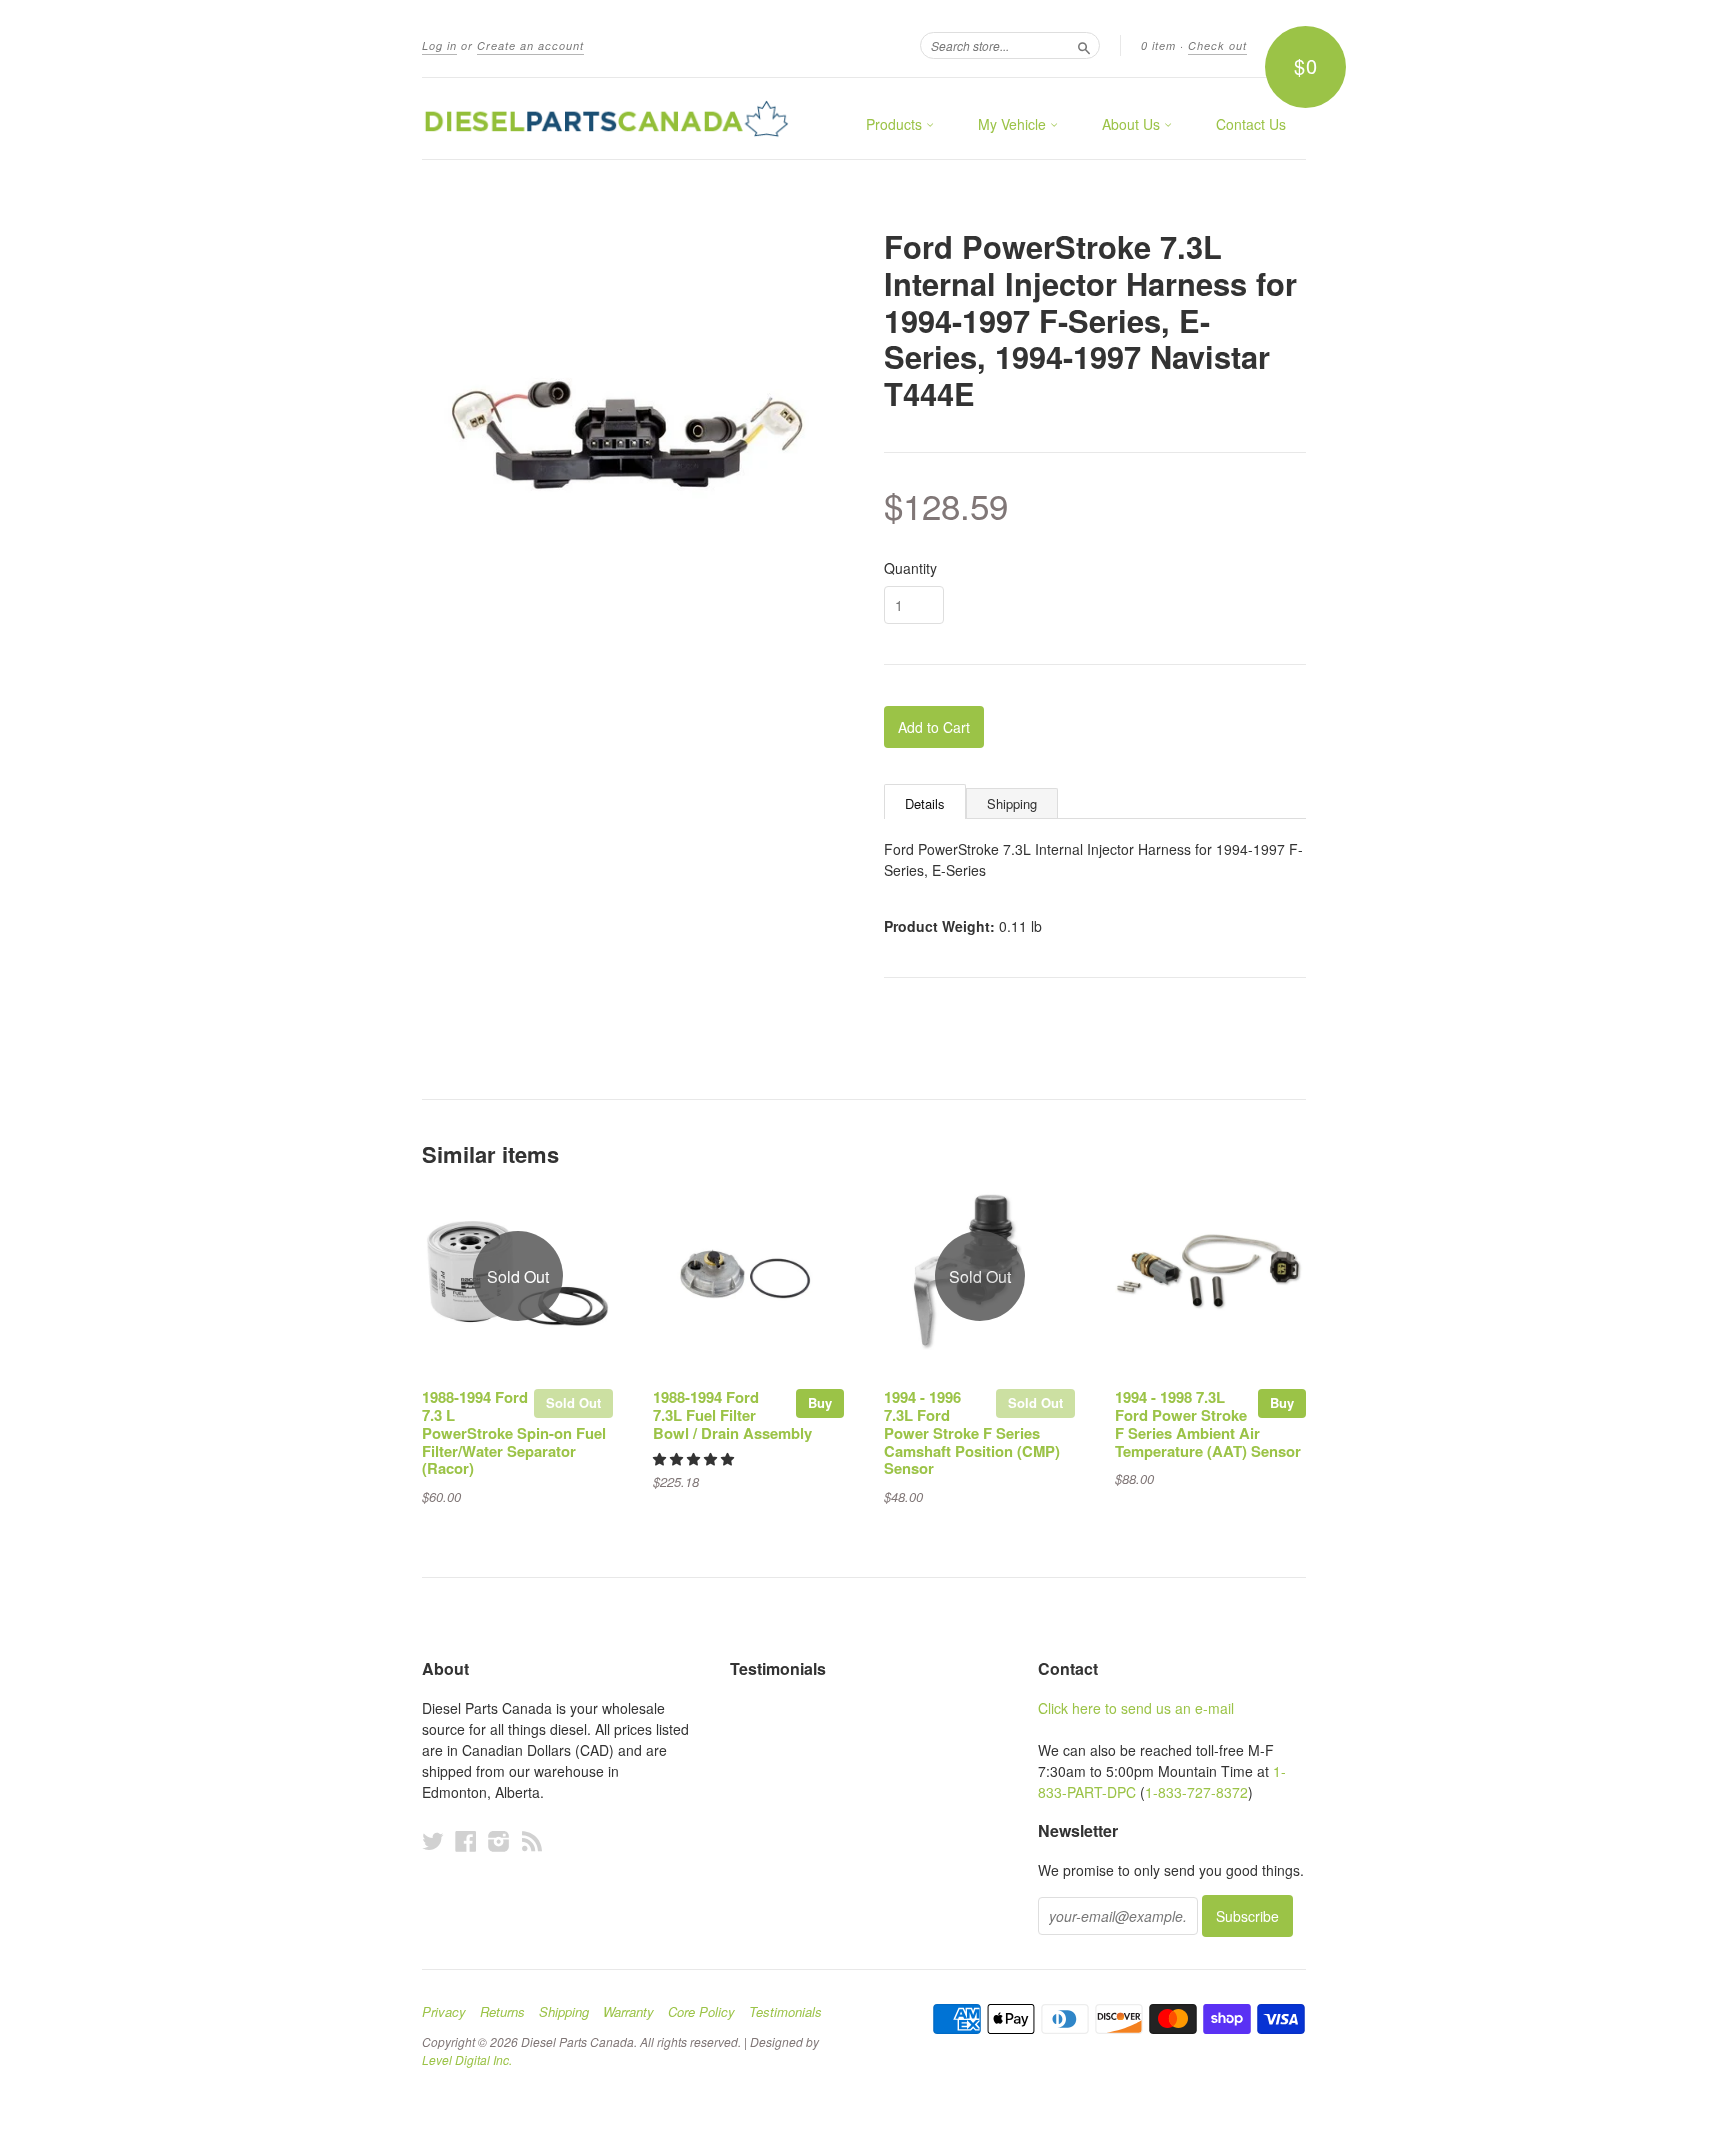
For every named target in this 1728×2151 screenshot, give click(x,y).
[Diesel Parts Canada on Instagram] (499, 1840)
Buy (820, 1402)
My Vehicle (1014, 124)
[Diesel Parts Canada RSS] (532, 1840)
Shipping (1012, 803)
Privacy (444, 2012)
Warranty (628, 2012)
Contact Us (1251, 124)
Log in (439, 45)
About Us (1133, 124)
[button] (695, 1458)
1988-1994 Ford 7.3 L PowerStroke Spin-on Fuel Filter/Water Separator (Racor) (514, 1432)
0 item (1158, 45)
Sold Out (573, 1402)
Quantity (910, 568)
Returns (502, 2012)
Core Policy (701, 2012)
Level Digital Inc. (467, 2059)
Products (896, 124)
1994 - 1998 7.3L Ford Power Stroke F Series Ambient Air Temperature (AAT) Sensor (1208, 1423)
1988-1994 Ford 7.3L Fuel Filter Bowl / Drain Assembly (732, 1415)
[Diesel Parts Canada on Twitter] (433, 1840)
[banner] (606, 118)
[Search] (1084, 45)
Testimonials (785, 2012)
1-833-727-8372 (1196, 1792)
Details (925, 803)
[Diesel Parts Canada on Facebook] (466, 1840)
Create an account (530, 45)
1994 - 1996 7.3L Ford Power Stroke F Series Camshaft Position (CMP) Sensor (972, 1432)
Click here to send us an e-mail (1136, 1708)
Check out (1217, 45)
